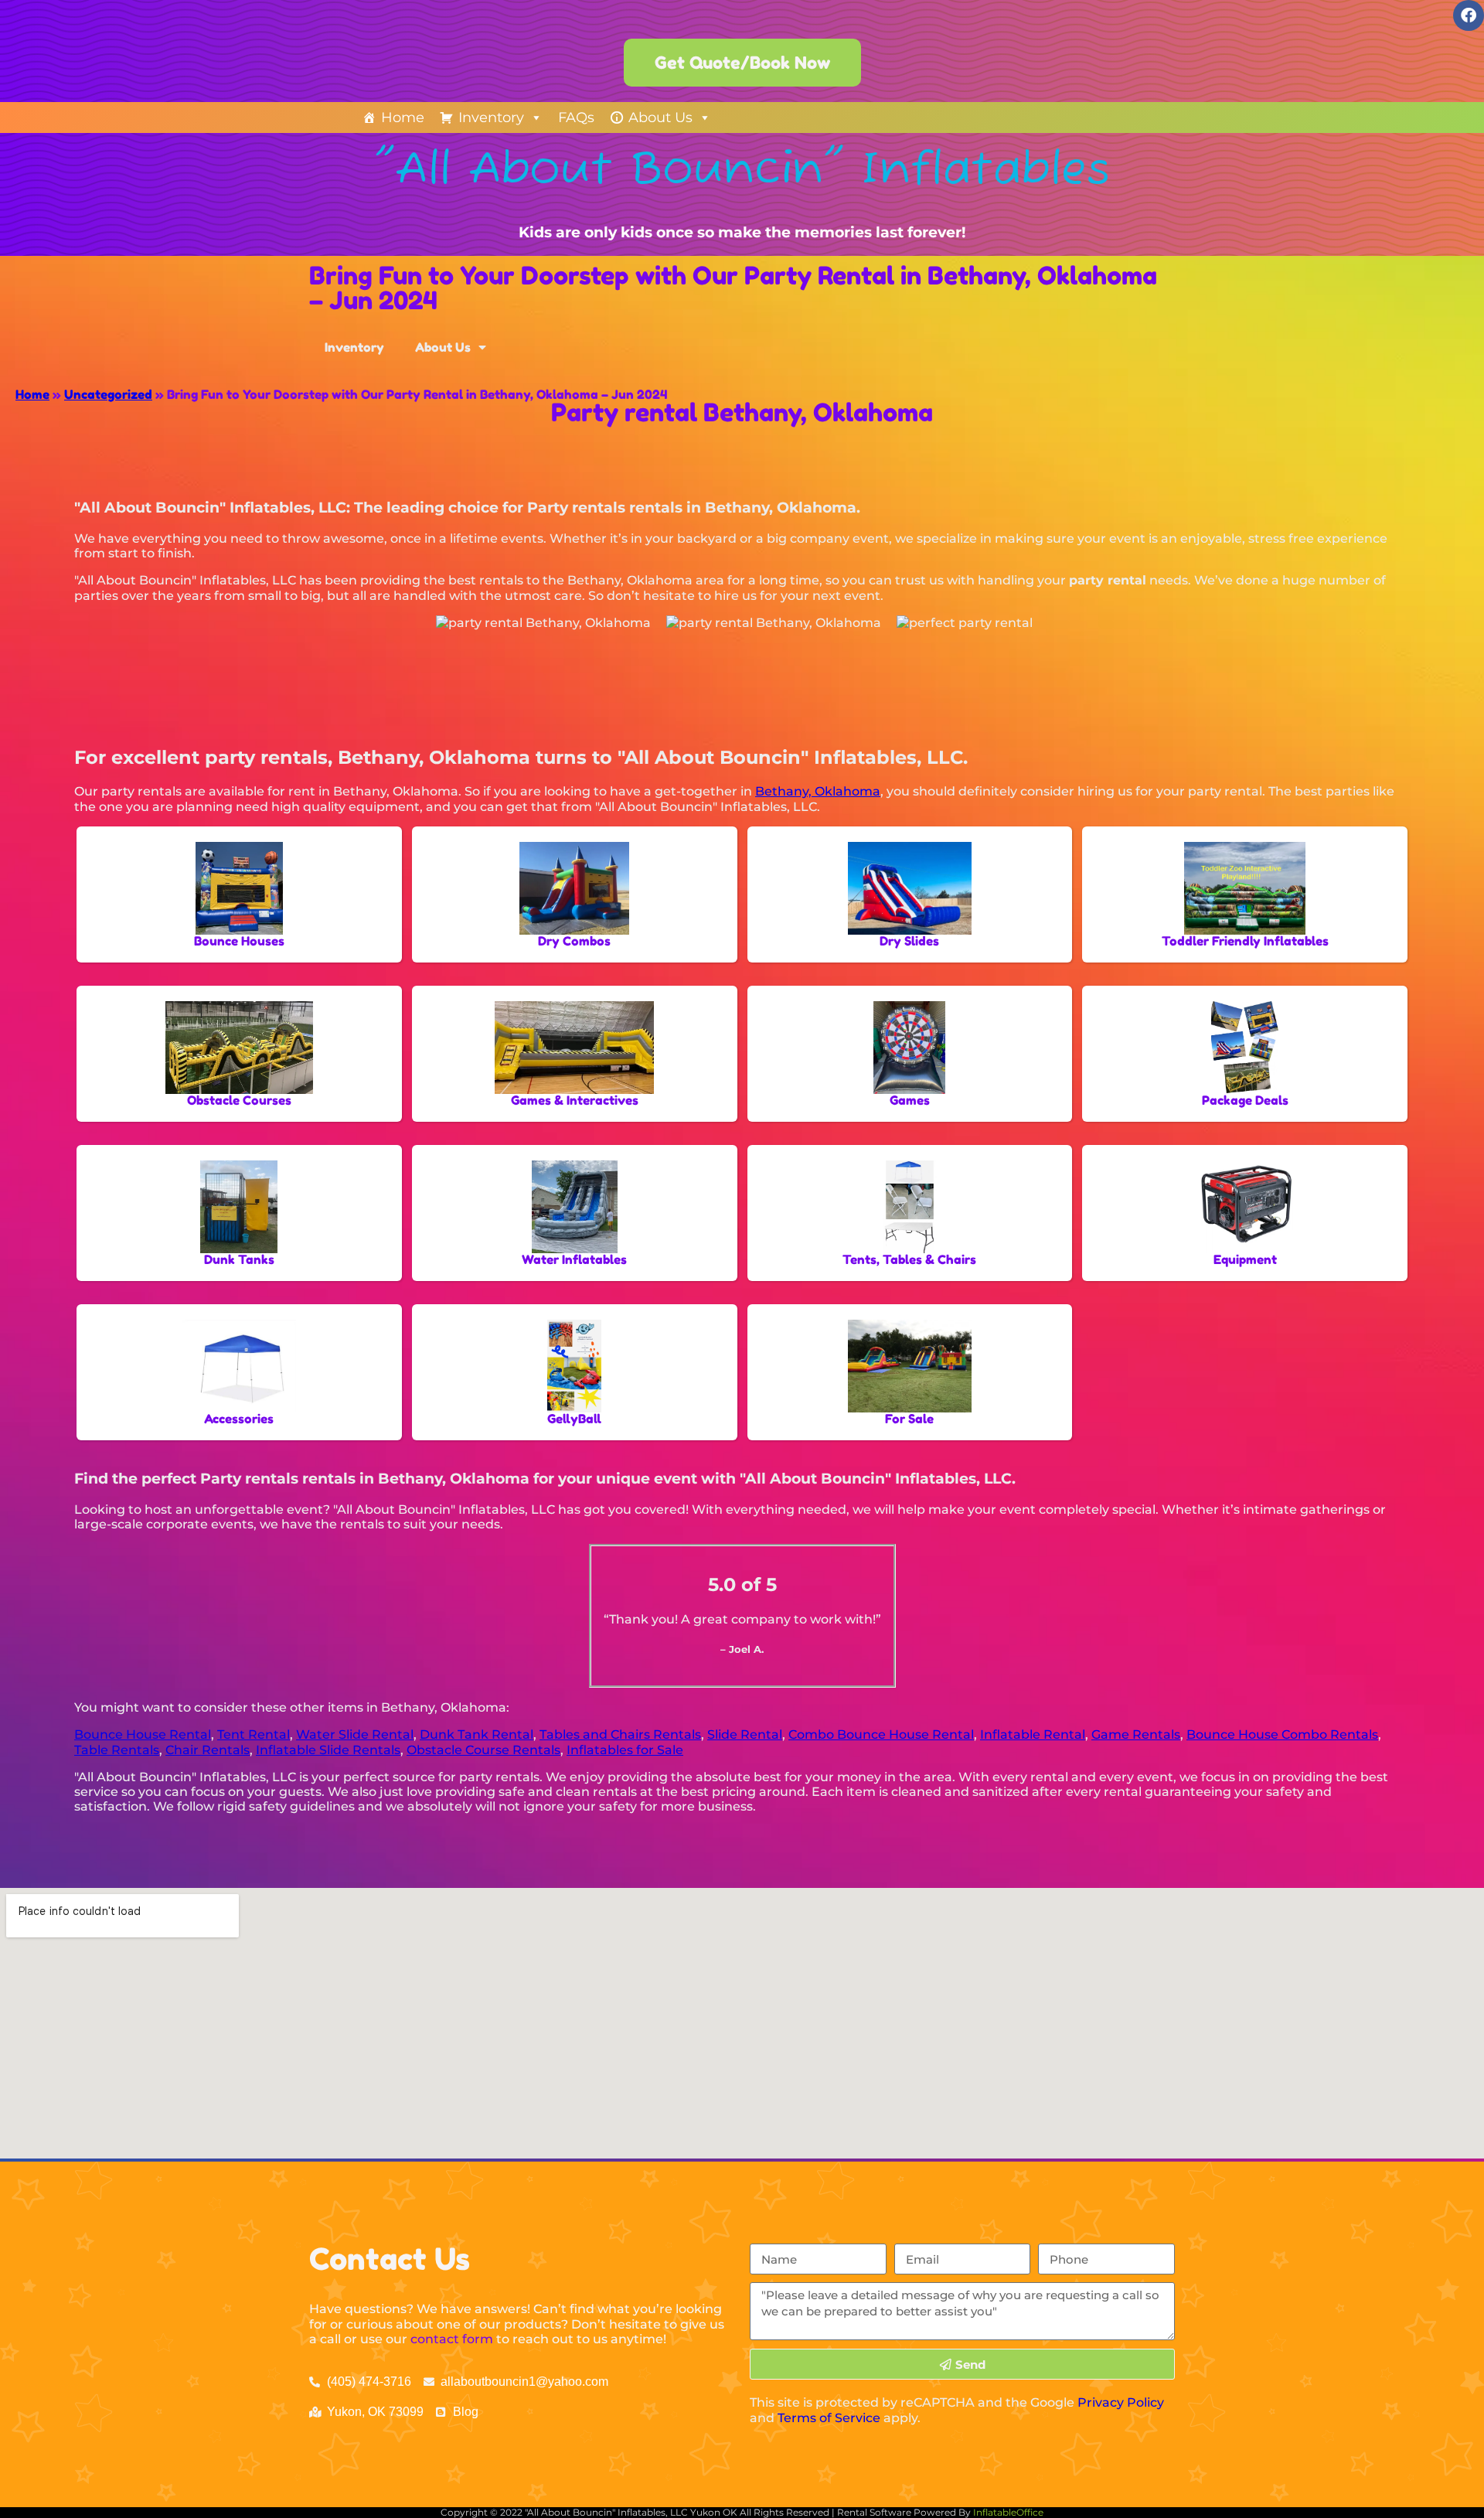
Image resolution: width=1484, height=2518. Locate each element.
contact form (452, 2339)
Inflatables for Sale (625, 1750)
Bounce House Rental (143, 1734)
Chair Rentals (208, 1750)
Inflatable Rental (1033, 1734)
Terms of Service (829, 2418)
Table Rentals (117, 1750)
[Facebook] (1469, 15)
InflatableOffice (1008, 2512)
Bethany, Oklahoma (818, 791)
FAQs (576, 118)
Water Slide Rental (355, 1734)
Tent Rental (254, 1734)
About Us (660, 118)
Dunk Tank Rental (477, 1734)
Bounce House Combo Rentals (1282, 1734)
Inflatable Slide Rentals (328, 1750)
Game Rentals (1136, 1734)
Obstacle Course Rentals (483, 1750)
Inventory (491, 118)
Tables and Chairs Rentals (620, 1734)
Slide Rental (745, 1734)
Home (403, 118)
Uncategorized (108, 394)
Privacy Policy (1121, 2402)
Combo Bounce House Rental (881, 1734)
